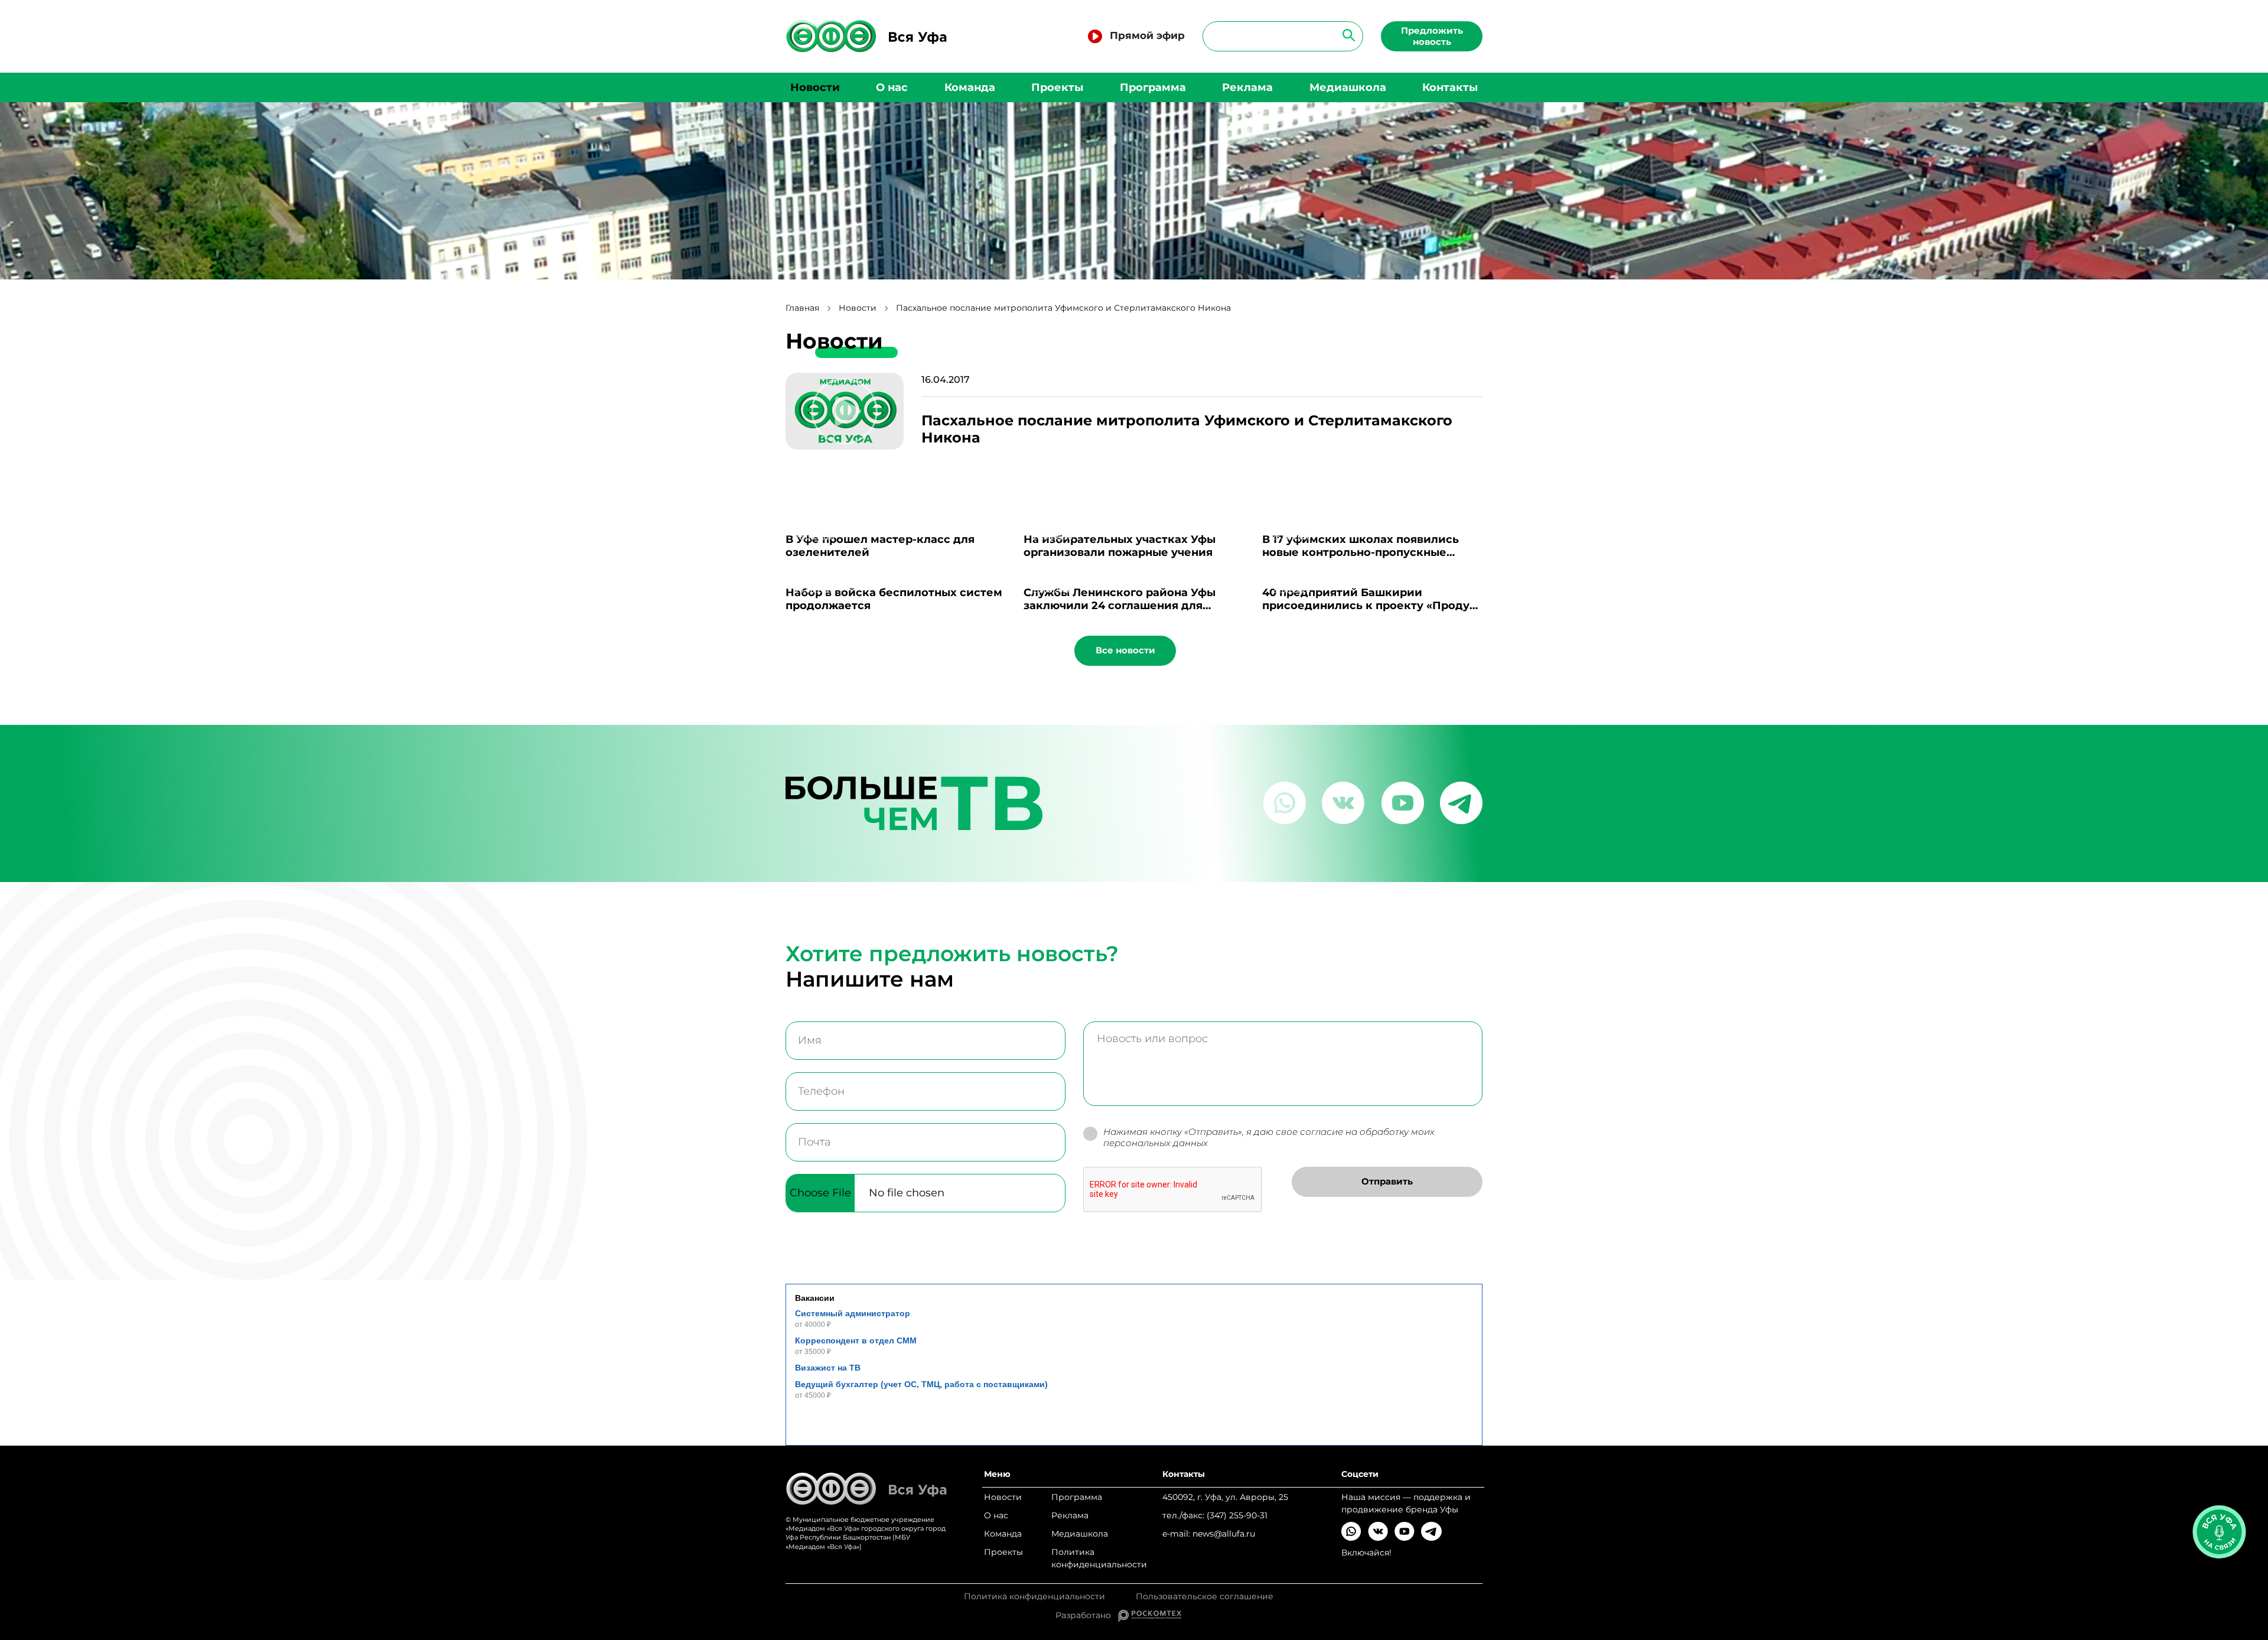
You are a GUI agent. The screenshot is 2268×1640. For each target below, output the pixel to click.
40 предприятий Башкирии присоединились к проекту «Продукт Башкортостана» (1372, 606)
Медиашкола (1348, 87)
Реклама (1247, 87)
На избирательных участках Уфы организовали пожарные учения (1120, 546)
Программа (1153, 87)
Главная (802, 308)
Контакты (1450, 87)
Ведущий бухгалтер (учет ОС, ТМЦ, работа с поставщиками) (921, 1384)
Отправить (1387, 1181)
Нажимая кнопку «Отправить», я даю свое (1269, 1138)
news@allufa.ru (1224, 1534)
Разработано (1087, 1615)
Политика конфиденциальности (1099, 1558)
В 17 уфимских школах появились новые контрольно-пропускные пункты (1361, 552)
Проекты (1057, 87)
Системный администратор (853, 1313)
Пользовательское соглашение (1205, 1597)
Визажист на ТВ (828, 1368)
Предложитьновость (1432, 36)
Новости (815, 87)
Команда (970, 87)
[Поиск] (1345, 35)
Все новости (1125, 650)
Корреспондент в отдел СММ (856, 1340)
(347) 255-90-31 (1237, 1515)
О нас (892, 87)
